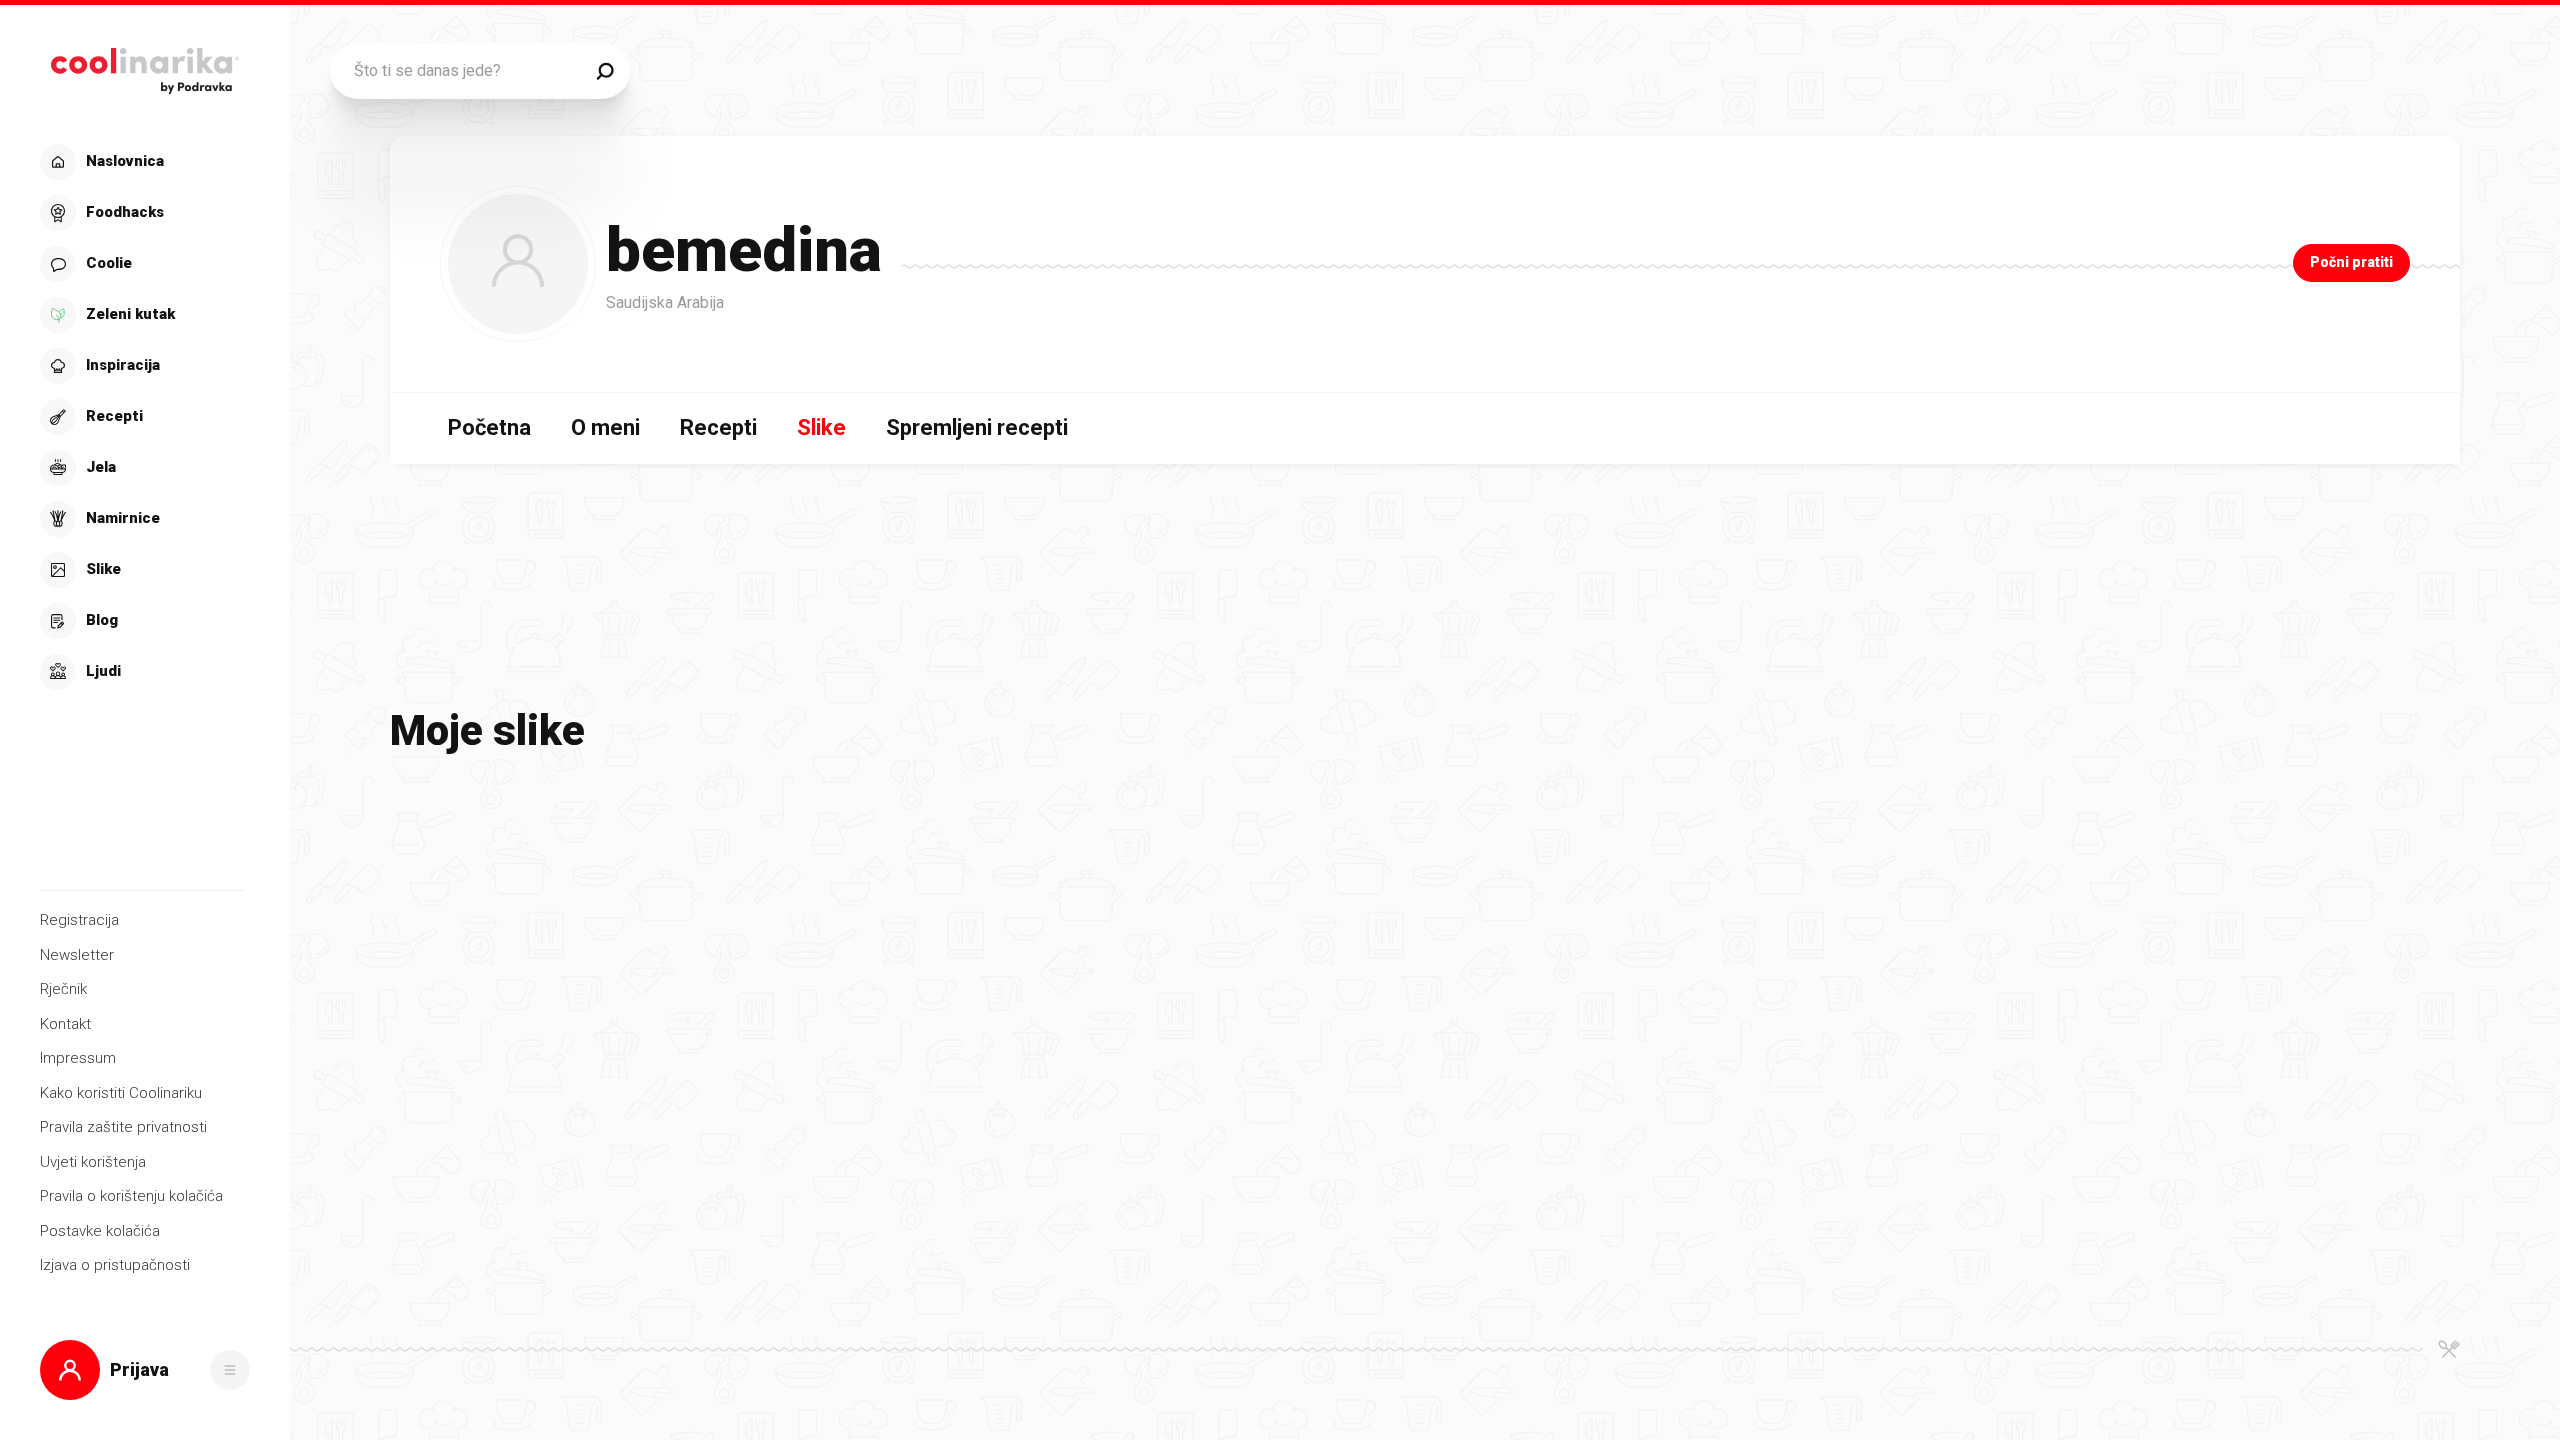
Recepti (718, 427)
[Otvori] (230, 1370)
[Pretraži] (605, 71)
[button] (142, 417)
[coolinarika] (144, 65)
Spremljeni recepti (977, 427)
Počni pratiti (2351, 262)
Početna (489, 427)
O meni (605, 427)
